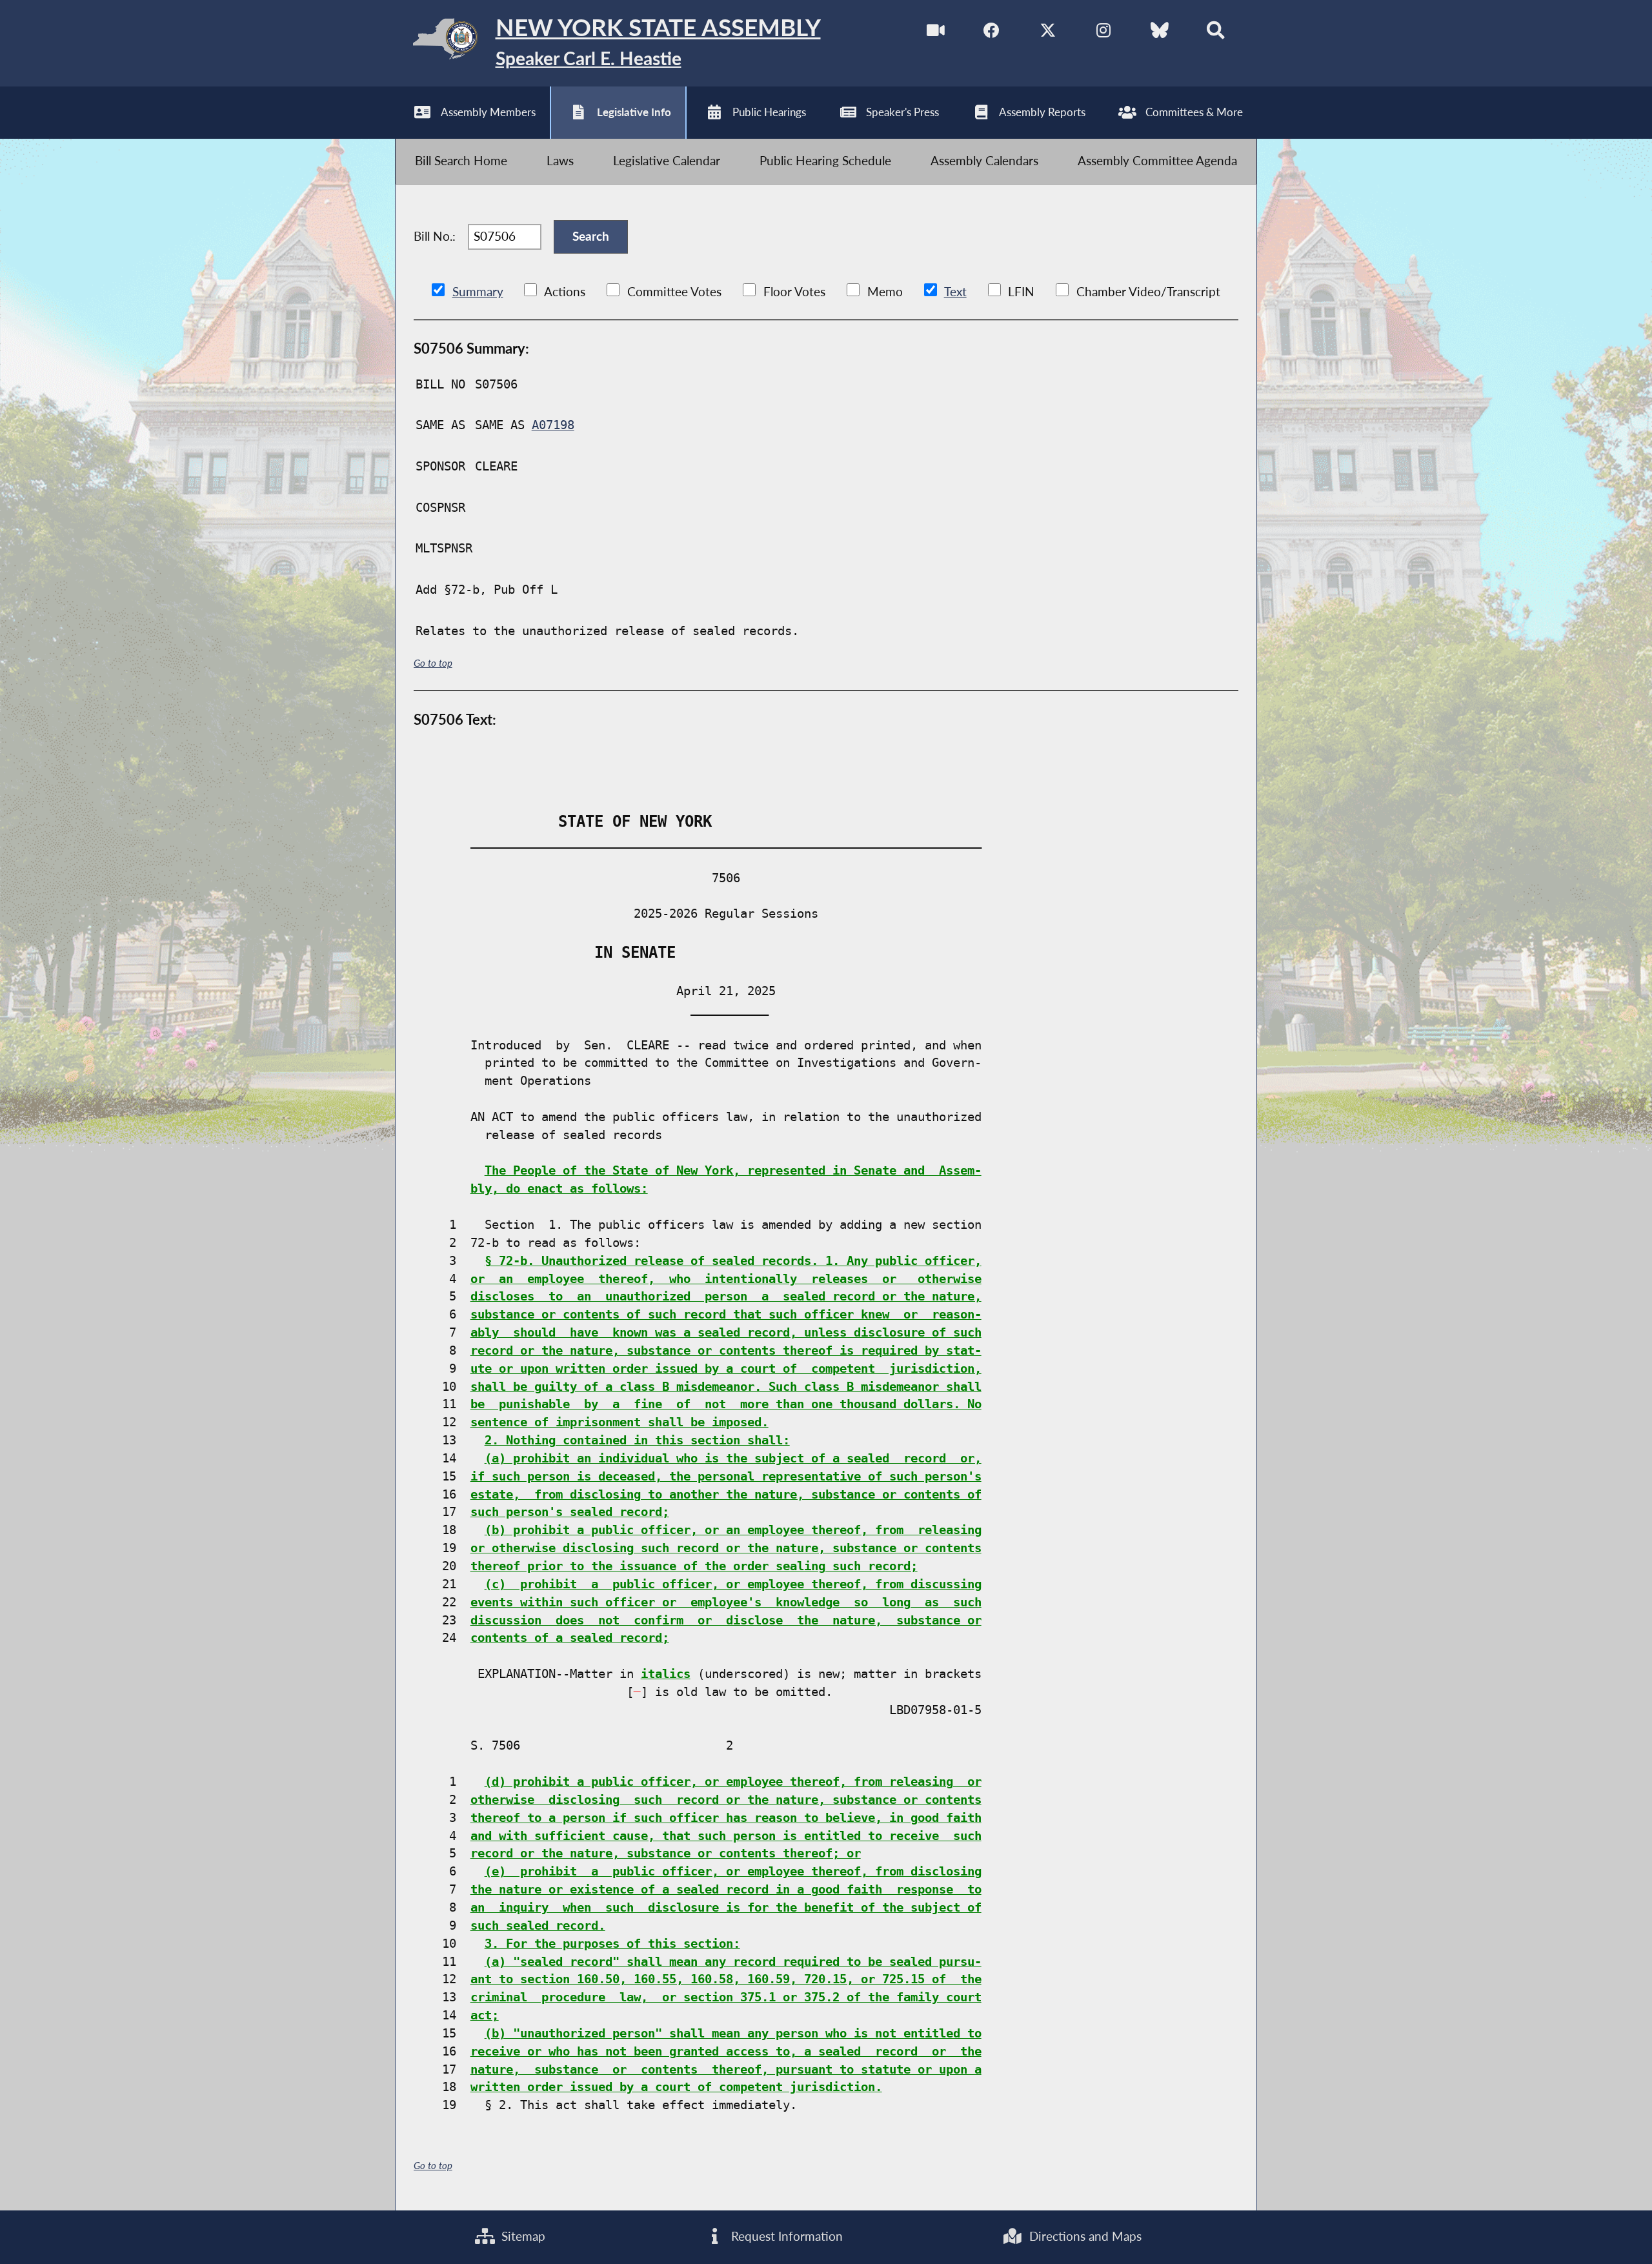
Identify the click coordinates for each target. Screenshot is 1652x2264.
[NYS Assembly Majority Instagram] (1104, 33)
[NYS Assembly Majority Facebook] (992, 33)
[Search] (1215, 33)
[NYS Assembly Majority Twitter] (1048, 33)
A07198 (553, 425)
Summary (478, 292)
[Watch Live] (936, 33)
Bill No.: (435, 236)
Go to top (433, 663)
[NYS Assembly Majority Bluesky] (1160, 33)
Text (955, 292)
